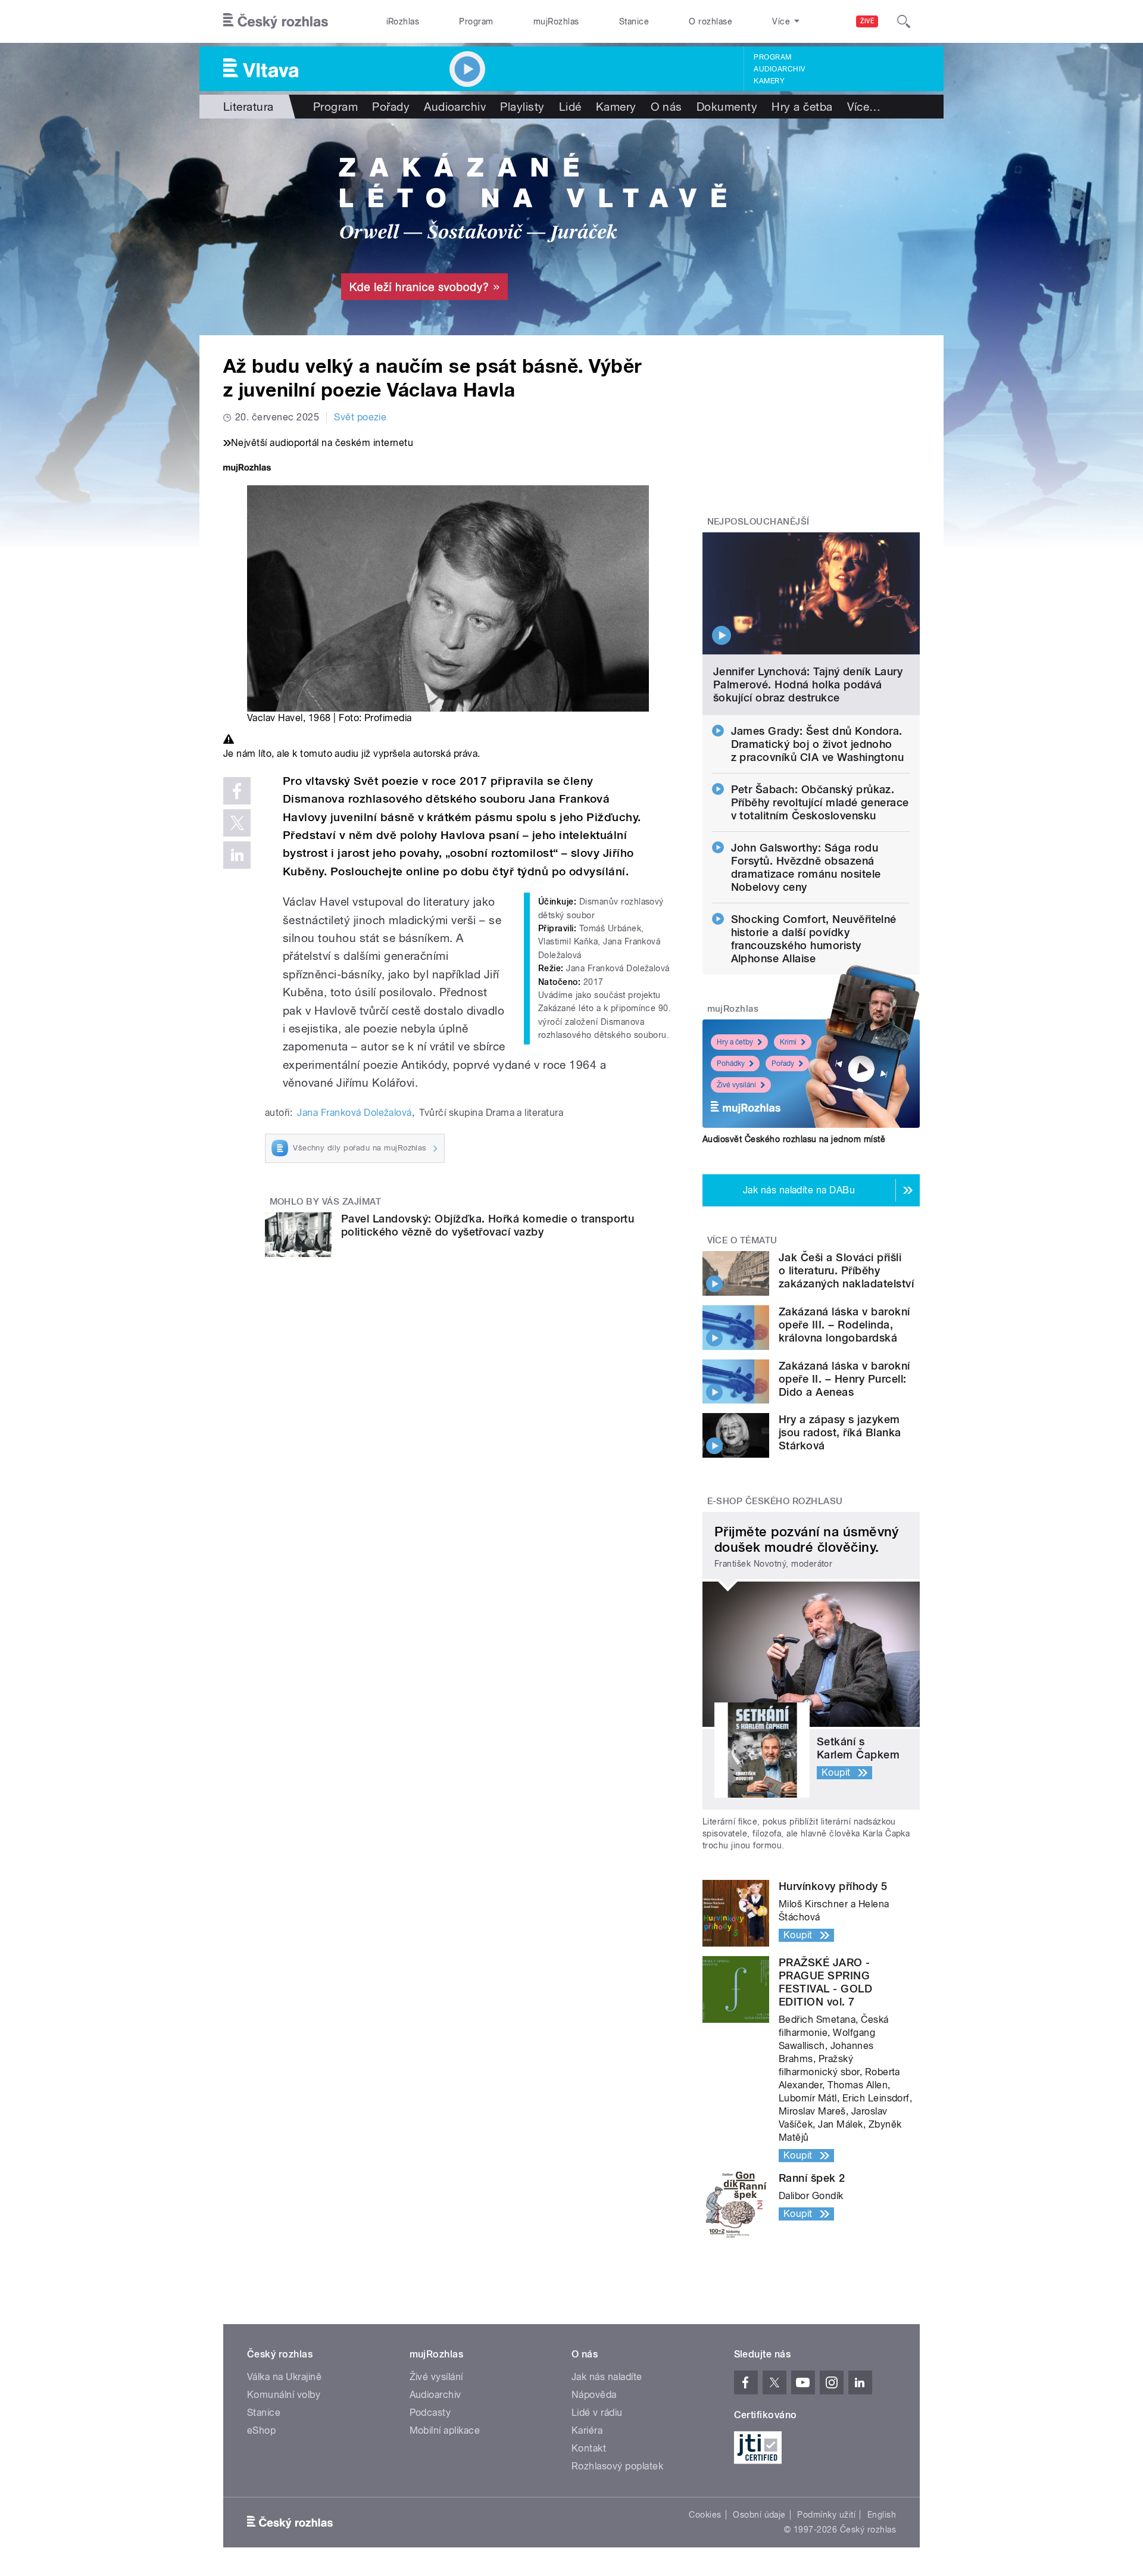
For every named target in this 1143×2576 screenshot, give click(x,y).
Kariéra (587, 2430)
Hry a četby (735, 1042)
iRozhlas (403, 21)
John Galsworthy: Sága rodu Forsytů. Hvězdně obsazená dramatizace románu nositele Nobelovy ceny (806, 867)
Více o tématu (742, 1240)
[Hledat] (904, 21)
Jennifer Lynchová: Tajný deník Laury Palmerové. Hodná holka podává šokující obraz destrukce (808, 684)
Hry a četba (802, 107)
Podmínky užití (826, 2515)
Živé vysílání (736, 1085)
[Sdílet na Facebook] (237, 791)
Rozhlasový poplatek (617, 2466)
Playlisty (522, 107)
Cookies (705, 2515)
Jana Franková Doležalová (355, 1113)
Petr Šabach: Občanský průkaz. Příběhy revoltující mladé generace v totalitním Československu (820, 802)
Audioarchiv (779, 69)
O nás (666, 107)
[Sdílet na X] (237, 823)
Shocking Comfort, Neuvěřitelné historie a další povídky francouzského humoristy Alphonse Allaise (814, 939)
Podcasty (430, 2413)
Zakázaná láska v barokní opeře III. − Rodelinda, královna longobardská (844, 1325)
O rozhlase (711, 21)
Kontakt (589, 2448)
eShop (261, 2430)
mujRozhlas (556, 21)
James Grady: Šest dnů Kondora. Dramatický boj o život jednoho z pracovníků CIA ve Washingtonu (818, 744)
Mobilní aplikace (445, 2430)
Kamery (769, 81)
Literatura (249, 107)
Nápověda (594, 2395)
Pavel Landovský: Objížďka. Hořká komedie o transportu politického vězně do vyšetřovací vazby (488, 1225)
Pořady (391, 107)
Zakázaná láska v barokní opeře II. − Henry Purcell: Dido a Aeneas (844, 1379)
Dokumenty (727, 107)
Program (476, 21)
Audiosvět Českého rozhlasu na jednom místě (794, 1139)
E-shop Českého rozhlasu (775, 1501)
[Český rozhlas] (276, 21)
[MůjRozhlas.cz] (247, 469)
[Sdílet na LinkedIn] (237, 855)
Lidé (570, 107)
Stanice (634, 21)
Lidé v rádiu (597, 2413)
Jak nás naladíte (607, 2377)
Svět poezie (360, 417)
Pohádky (731, 1064)
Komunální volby (284, 2395)
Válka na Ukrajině (284, 2377)
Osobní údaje (759, 2515)
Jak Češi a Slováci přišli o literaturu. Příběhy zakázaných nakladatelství (846, 1270)
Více (864, 107)
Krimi (788, 1042)
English (882, 2515)
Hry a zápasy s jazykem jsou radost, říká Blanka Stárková (840, 1432)
